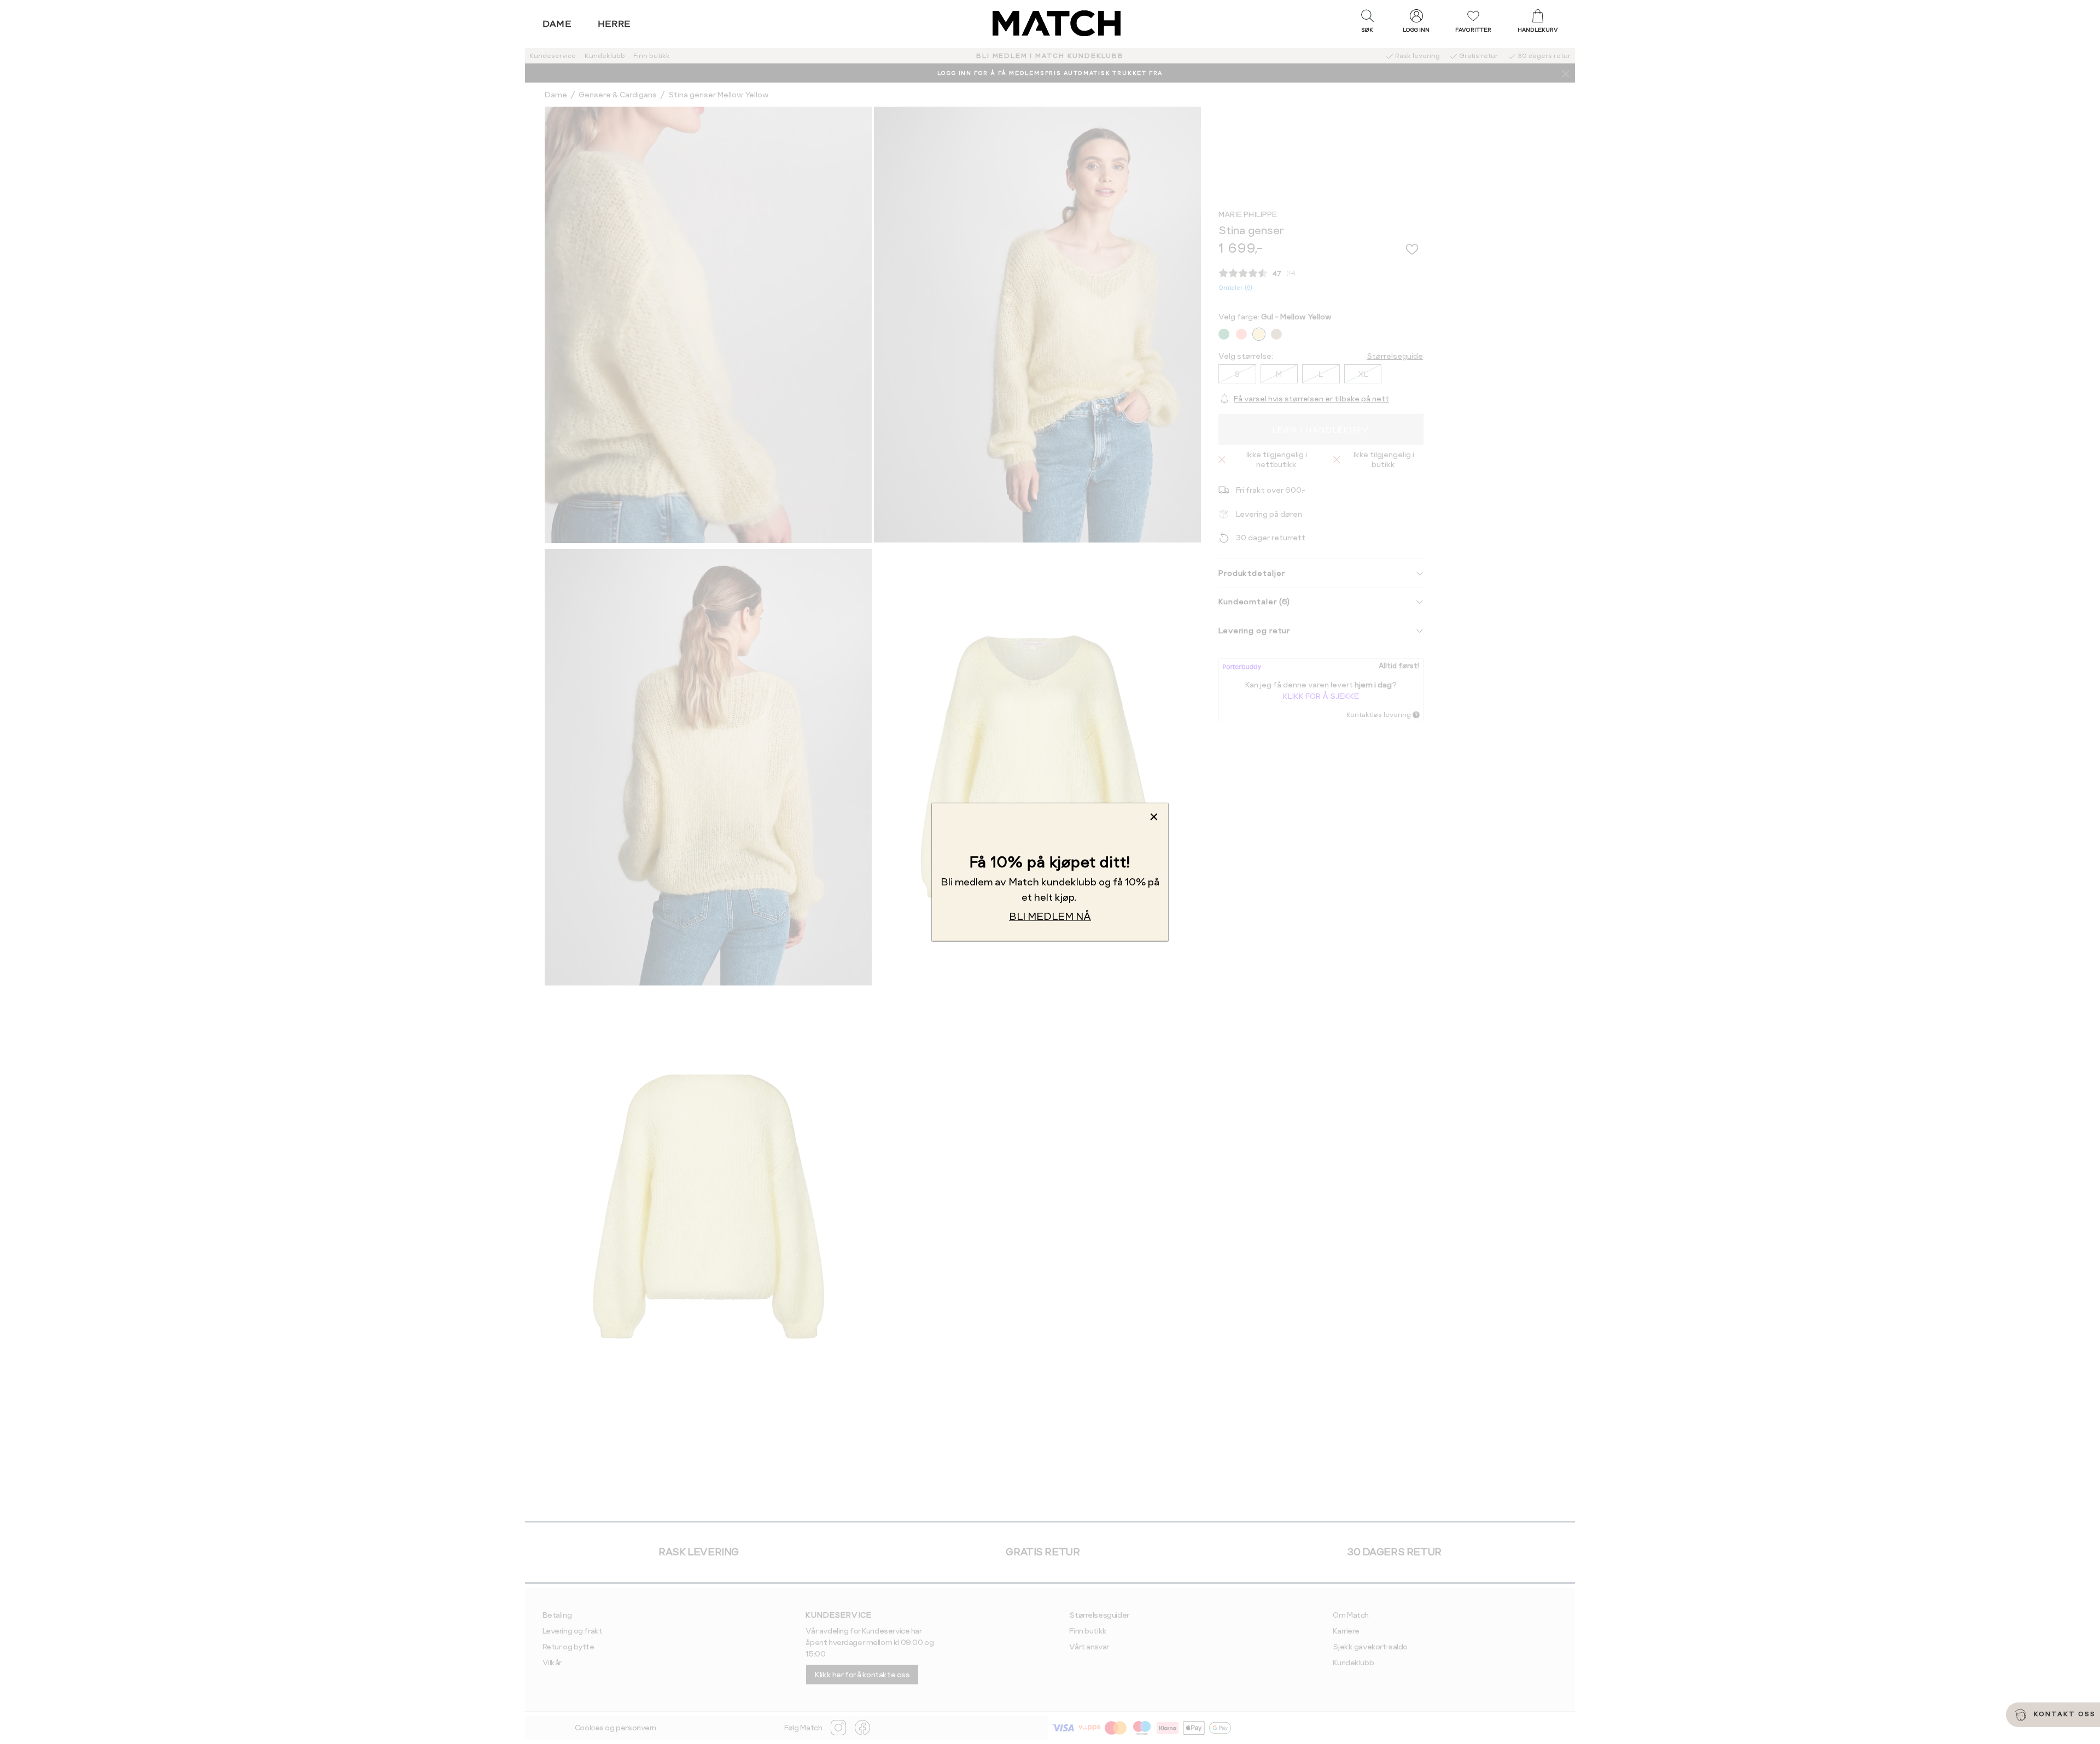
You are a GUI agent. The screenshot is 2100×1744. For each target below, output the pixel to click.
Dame (557, 24)
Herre (614, 24)
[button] (1367, 24)
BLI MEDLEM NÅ (1050, 916)
